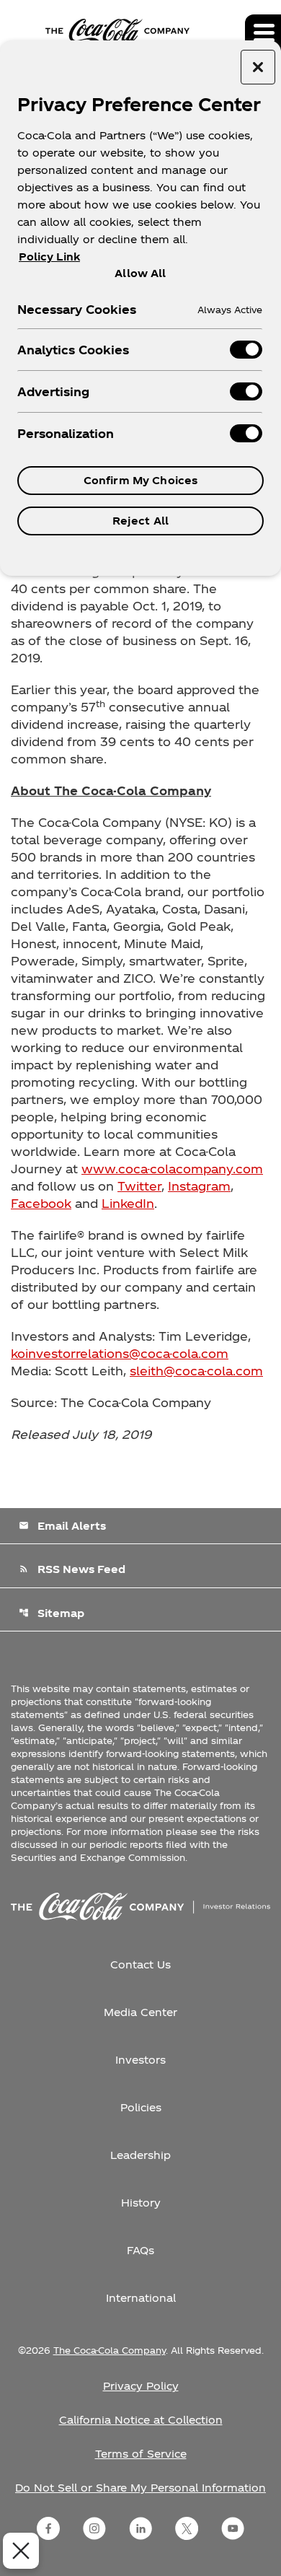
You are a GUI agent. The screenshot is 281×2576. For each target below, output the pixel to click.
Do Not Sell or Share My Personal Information (140, 2488)
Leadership (140, 2155)
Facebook (41, 1203)
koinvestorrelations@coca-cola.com (120, 1353)
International (141, 2298)
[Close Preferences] (21, 2551)
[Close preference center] (258, 67)
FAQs (140, 2250)
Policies (141, 2107)
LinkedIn (128, 1203)
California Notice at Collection (141, 2420)
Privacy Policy (141, 2386)
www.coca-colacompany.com (172, 1169)
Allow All (140, 273)
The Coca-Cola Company (110, 2350)
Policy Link (49, 257)
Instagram (199, 1186)
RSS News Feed (72, 1569)
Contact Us (140, 1964)
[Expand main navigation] (263, 32)
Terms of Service (141, 2454)
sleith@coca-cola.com (196, 1371)
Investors (140, 2060)
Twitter (139, 1186)
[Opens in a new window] (48, 2528)
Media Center (140, 2012)
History (141, 2203)
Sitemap (52, 1613)
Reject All (140, 521)
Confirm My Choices (141, 480)
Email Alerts (62, 1526)
